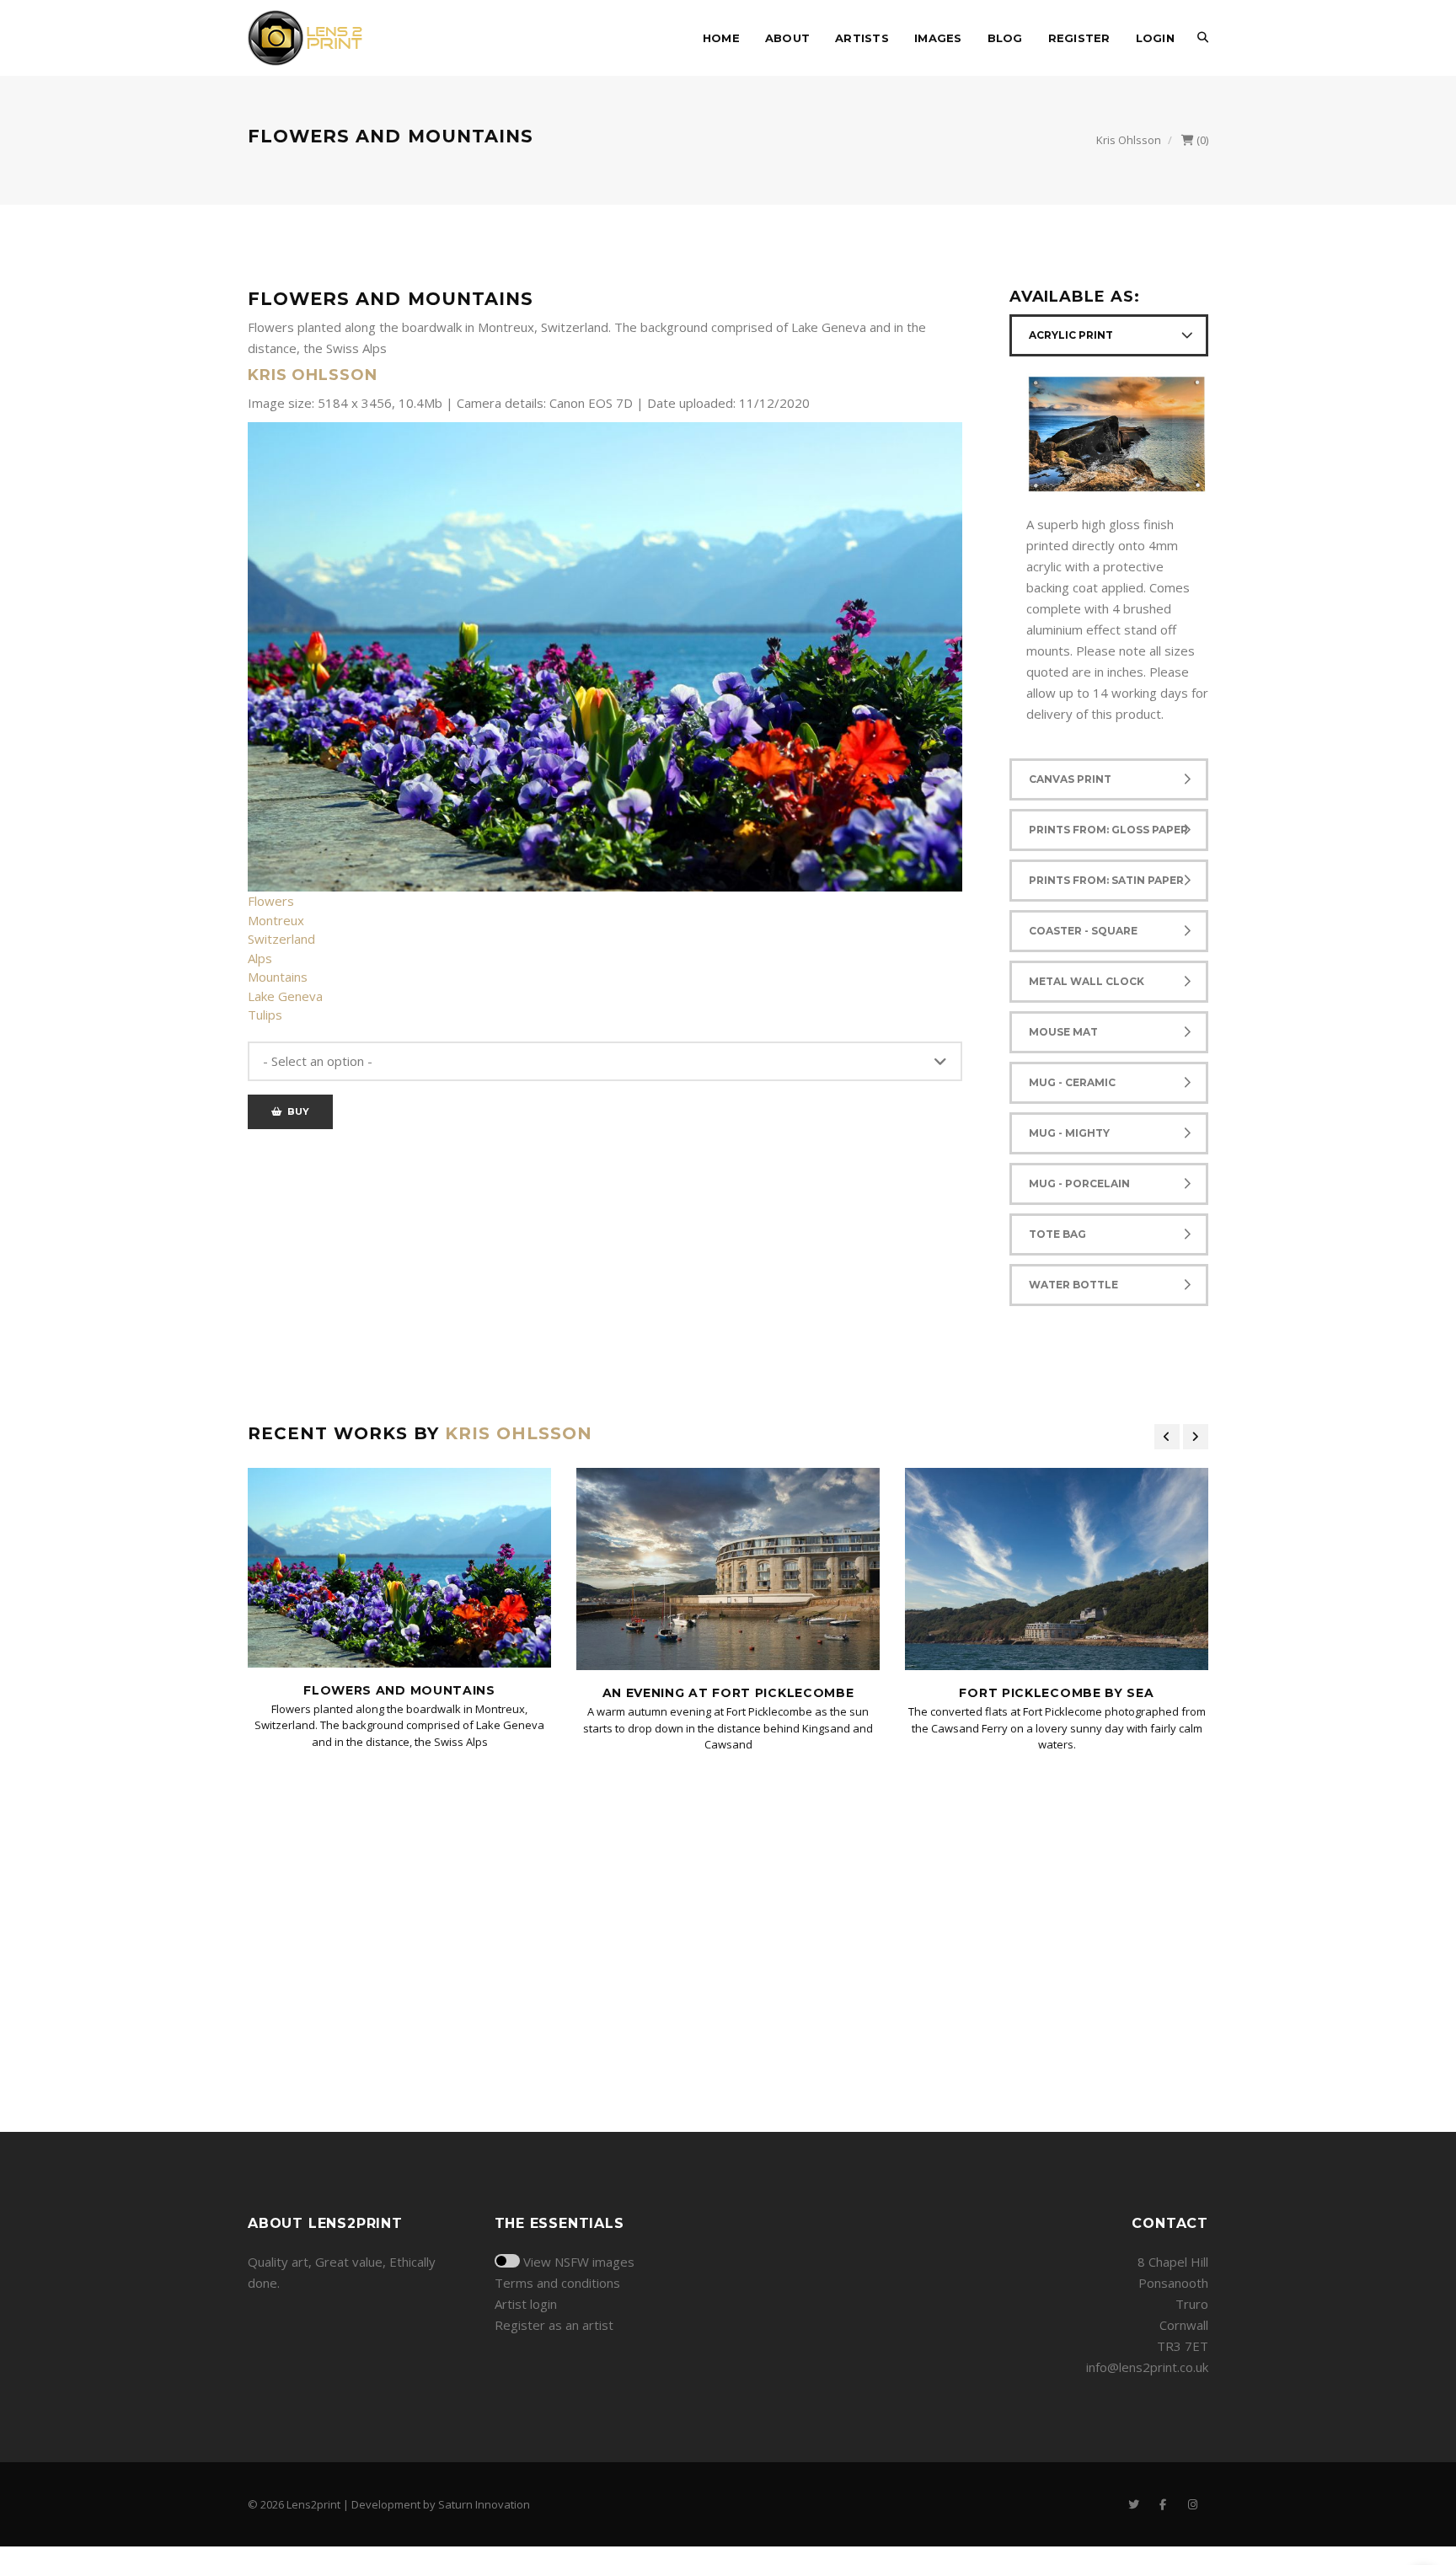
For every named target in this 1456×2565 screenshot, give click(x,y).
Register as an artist (554, 2325)
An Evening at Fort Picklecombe (728, 1693)
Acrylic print (1071, 335)
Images (938, 38)
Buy (295, 1111)
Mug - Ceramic (1072, 1082)
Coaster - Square (1083, 931)
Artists (862, 38)
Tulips (265, 1015)
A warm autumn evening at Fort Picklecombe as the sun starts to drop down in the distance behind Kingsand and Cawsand (728, 1728)
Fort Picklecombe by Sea (1056, 1693)
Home (721, 38)
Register (1079, 38)
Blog (1005, 38)
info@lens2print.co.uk (1147, 2367)
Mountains (278, 977)
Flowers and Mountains (399, 1690)
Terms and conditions (557, 2283)
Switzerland (281, 939)
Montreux (276, 920)
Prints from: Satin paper (1106, 880)
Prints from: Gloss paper (1108, 830)
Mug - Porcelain (1079, 1183)
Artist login (526, 2304)
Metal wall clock (1087, 981)
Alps (260, 958)
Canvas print (1070, 779)
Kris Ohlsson (1129, 140)
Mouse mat (1063, 1032)
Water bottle (1073, 1285)
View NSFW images (579, 2262)
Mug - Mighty (1069, 1133)
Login (1155, 38)
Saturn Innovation (484, 2504)
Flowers (271, 901)
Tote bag (1057, 1234)
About (787, 38)
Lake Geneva (285, 996)
